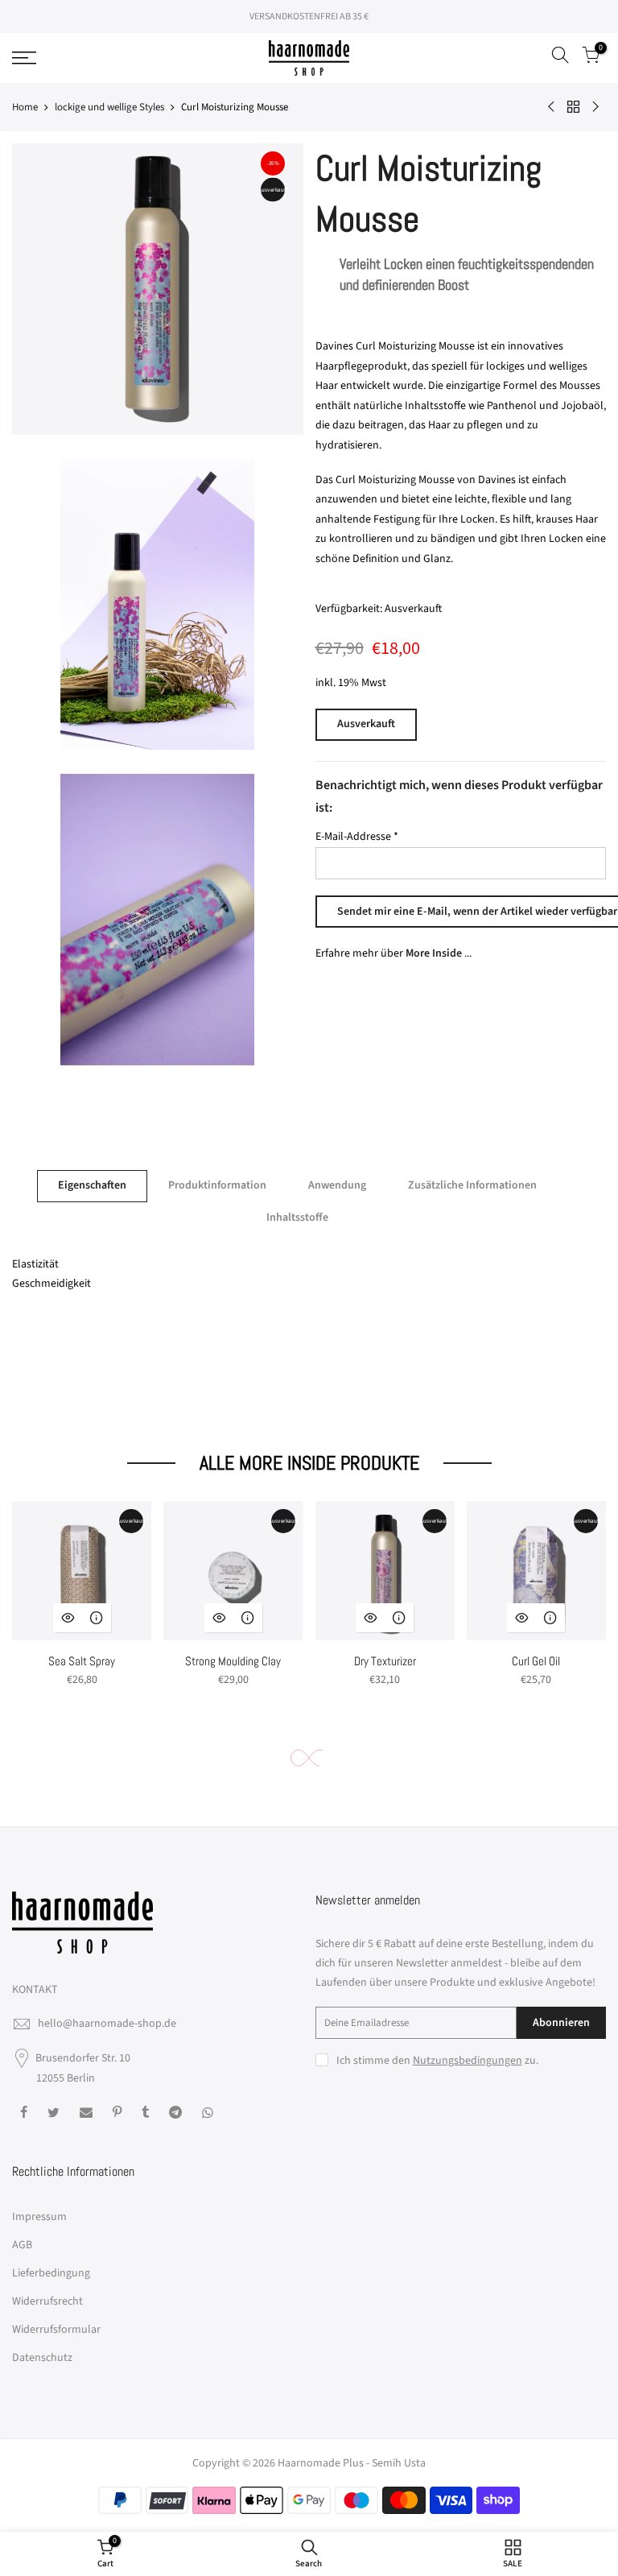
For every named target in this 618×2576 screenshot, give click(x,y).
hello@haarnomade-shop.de (107, 2024)
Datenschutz (42, 2358)
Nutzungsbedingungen (468, 2061)
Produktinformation (217, 1185)
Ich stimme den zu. (437, 2061)
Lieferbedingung (51, 2273)
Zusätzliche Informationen (472, 1185)
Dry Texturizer (385, 1661)
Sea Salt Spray (82, 1661)
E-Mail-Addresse (357, 837)
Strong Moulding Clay (233, 1661)
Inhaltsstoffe (297, 1218)
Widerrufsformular (56, 2330)
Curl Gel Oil (536, 1661)
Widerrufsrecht (47, 2301)
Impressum (39, 2217)
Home (25, 107)
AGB (22, 2245)
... (439, 953)
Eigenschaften (92, 1185)
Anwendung (337, 1185)
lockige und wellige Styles (109, 107)
